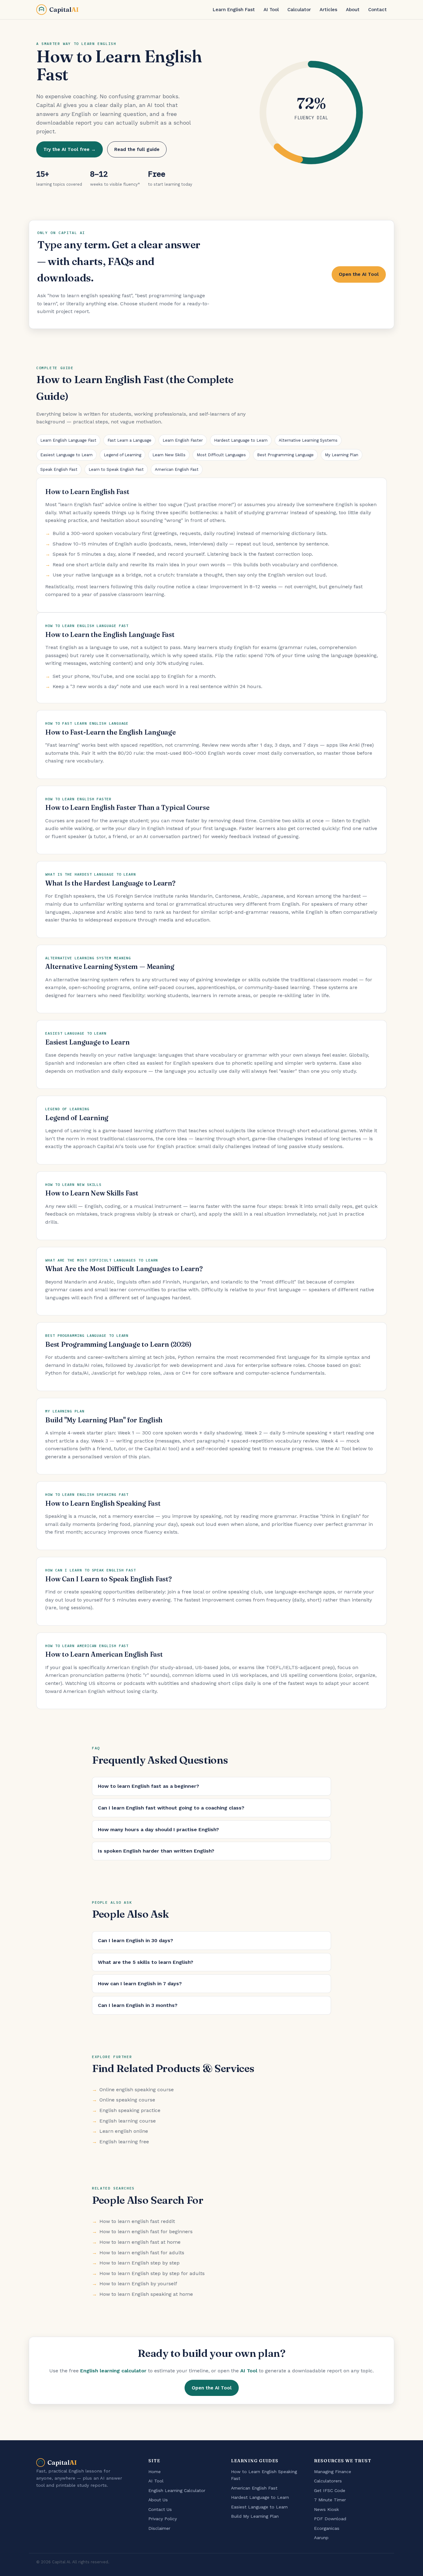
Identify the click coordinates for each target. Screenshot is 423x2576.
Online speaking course (127, 2100)
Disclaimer (159, 2528)
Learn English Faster (183, 440)
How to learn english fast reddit (137, 2221)
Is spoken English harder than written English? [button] (156, 1851)
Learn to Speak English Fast (116, 469)
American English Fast (177, 469)
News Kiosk (327, 2509)
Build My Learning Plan (255, 2516)
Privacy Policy (163, 2519)
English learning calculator (113, 2371)
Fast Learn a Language (129, 440)
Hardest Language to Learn (241, 440)
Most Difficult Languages (221, 455)
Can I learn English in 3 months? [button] (138, 2005)
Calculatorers (328, 2481)
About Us (158, 2500)
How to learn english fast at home (140, 2242)
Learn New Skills (169, 455)
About (353, 10)
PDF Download (330, 2519)
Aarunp (321, 2538)
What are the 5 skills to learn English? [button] (146, 1962)
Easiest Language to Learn (66, 455)
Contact (377, 10)
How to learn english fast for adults (142, 2253)
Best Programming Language (285, 455)
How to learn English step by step (140, 2263)
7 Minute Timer (330, 2500)
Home (155, 2472)
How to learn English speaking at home (146, 2294)
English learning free (124, 2142)
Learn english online (124, 2131)
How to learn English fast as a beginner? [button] (148, 1786)
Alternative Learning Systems (308, 440)
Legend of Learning (122, 455)
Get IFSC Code (330, 2490)
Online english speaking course (137, 2090)
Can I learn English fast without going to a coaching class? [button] (171, 1808)
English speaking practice (130, 2110)
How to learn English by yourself (138, 2284)
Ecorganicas (327, 2528)
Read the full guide (137, 149)
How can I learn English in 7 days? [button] (140, 1984)
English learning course (128, 2121)
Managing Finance (333, 2472)
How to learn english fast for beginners (146, 2231)
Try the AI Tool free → (70, 149)
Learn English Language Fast (68, 440)
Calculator (299, 10)
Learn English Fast (234, 10)
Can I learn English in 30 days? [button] (135, 1940)
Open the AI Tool (359, 274)
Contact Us (160, 2509)
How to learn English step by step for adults (152, 2273)
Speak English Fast (59, 469)
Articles (328, 10)
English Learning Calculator (177, 2490)
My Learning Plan (342, 455)
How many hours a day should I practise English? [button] (158, 1829)
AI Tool (271, 10)
